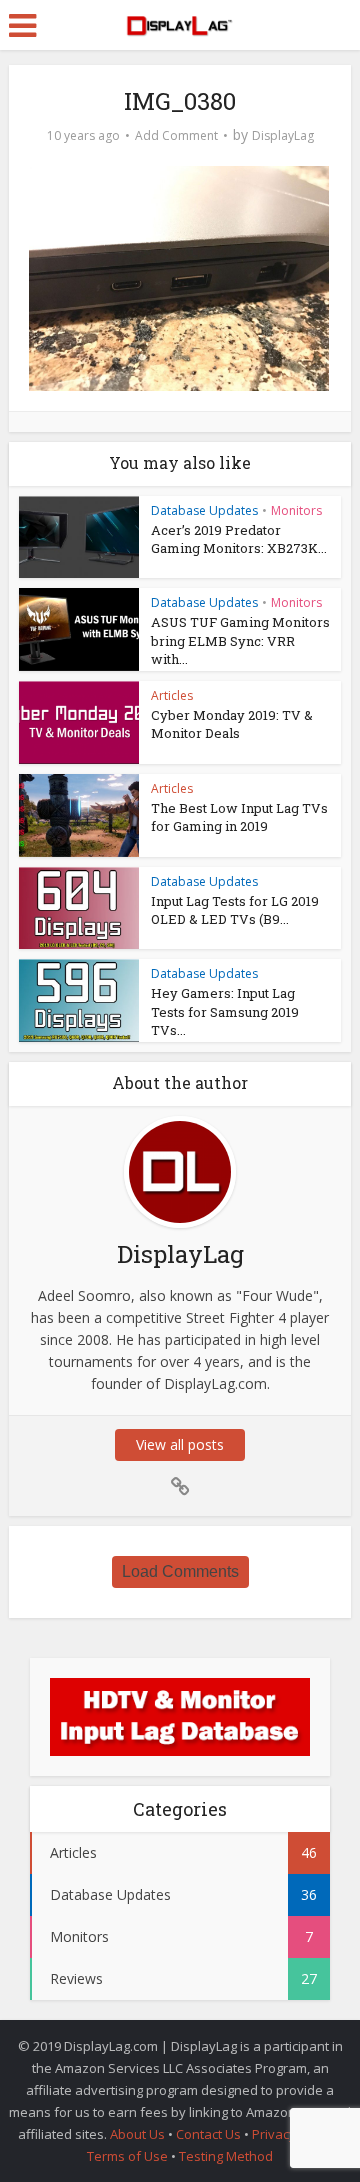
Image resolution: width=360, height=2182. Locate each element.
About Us (137, 2134)
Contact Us (208, 2134)
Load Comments (180, 1571)
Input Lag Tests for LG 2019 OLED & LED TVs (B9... (235, 910)
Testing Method (226, 2156)
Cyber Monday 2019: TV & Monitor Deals (232, 724)
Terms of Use (129, 2156)
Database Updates (204, 510)
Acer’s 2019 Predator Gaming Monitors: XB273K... (239, 539)
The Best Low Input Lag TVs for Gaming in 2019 (239, 817)
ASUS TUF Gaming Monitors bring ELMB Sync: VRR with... (240, 640)
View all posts (180, 1444)
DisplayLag (283, 135)
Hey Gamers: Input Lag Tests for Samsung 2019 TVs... (225, 1011)
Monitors (296, 510)
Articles (172, 695)
